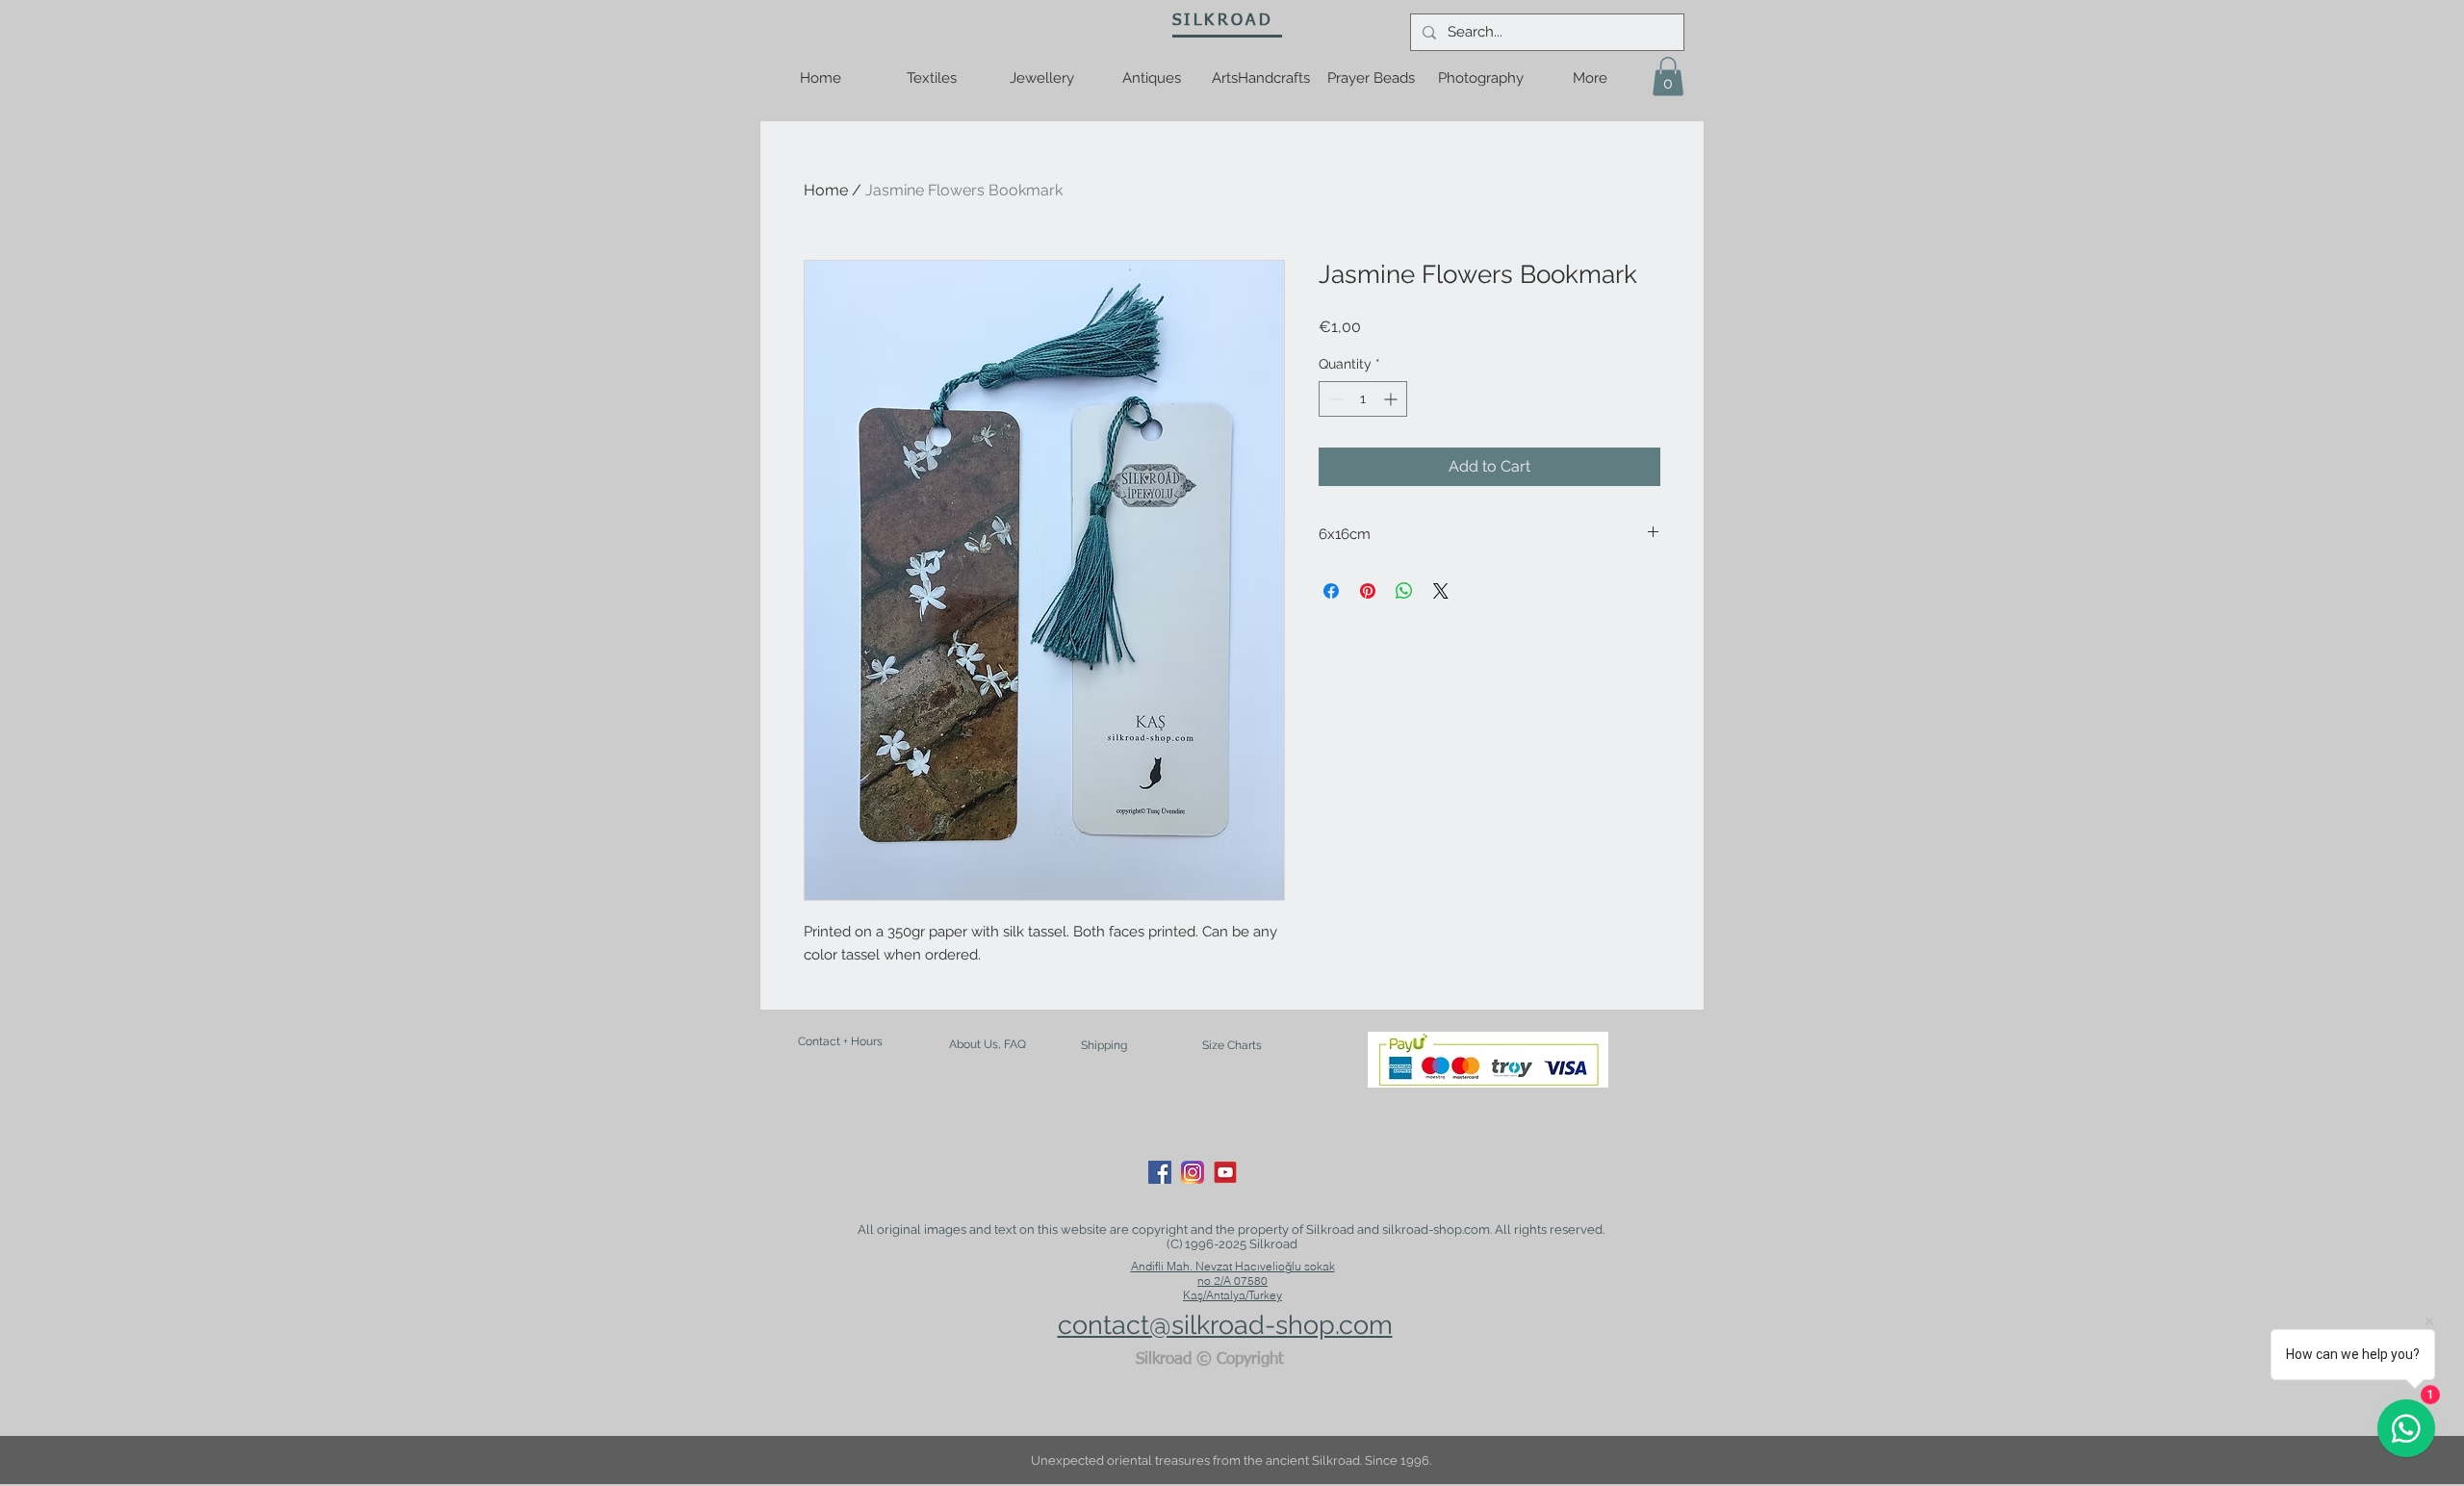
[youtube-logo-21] (1225, 1172)
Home (826, 190)
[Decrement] (1334, 399)
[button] (1668, 77)
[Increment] (1392, 399)
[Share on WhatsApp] (1404, 591)
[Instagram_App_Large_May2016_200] (1193, 1172)
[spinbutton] (1363, 399)
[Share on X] (1441, 591)
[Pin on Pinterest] (1368, 591)
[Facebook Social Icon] (1160, 1172)
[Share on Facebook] (1331, 591)
